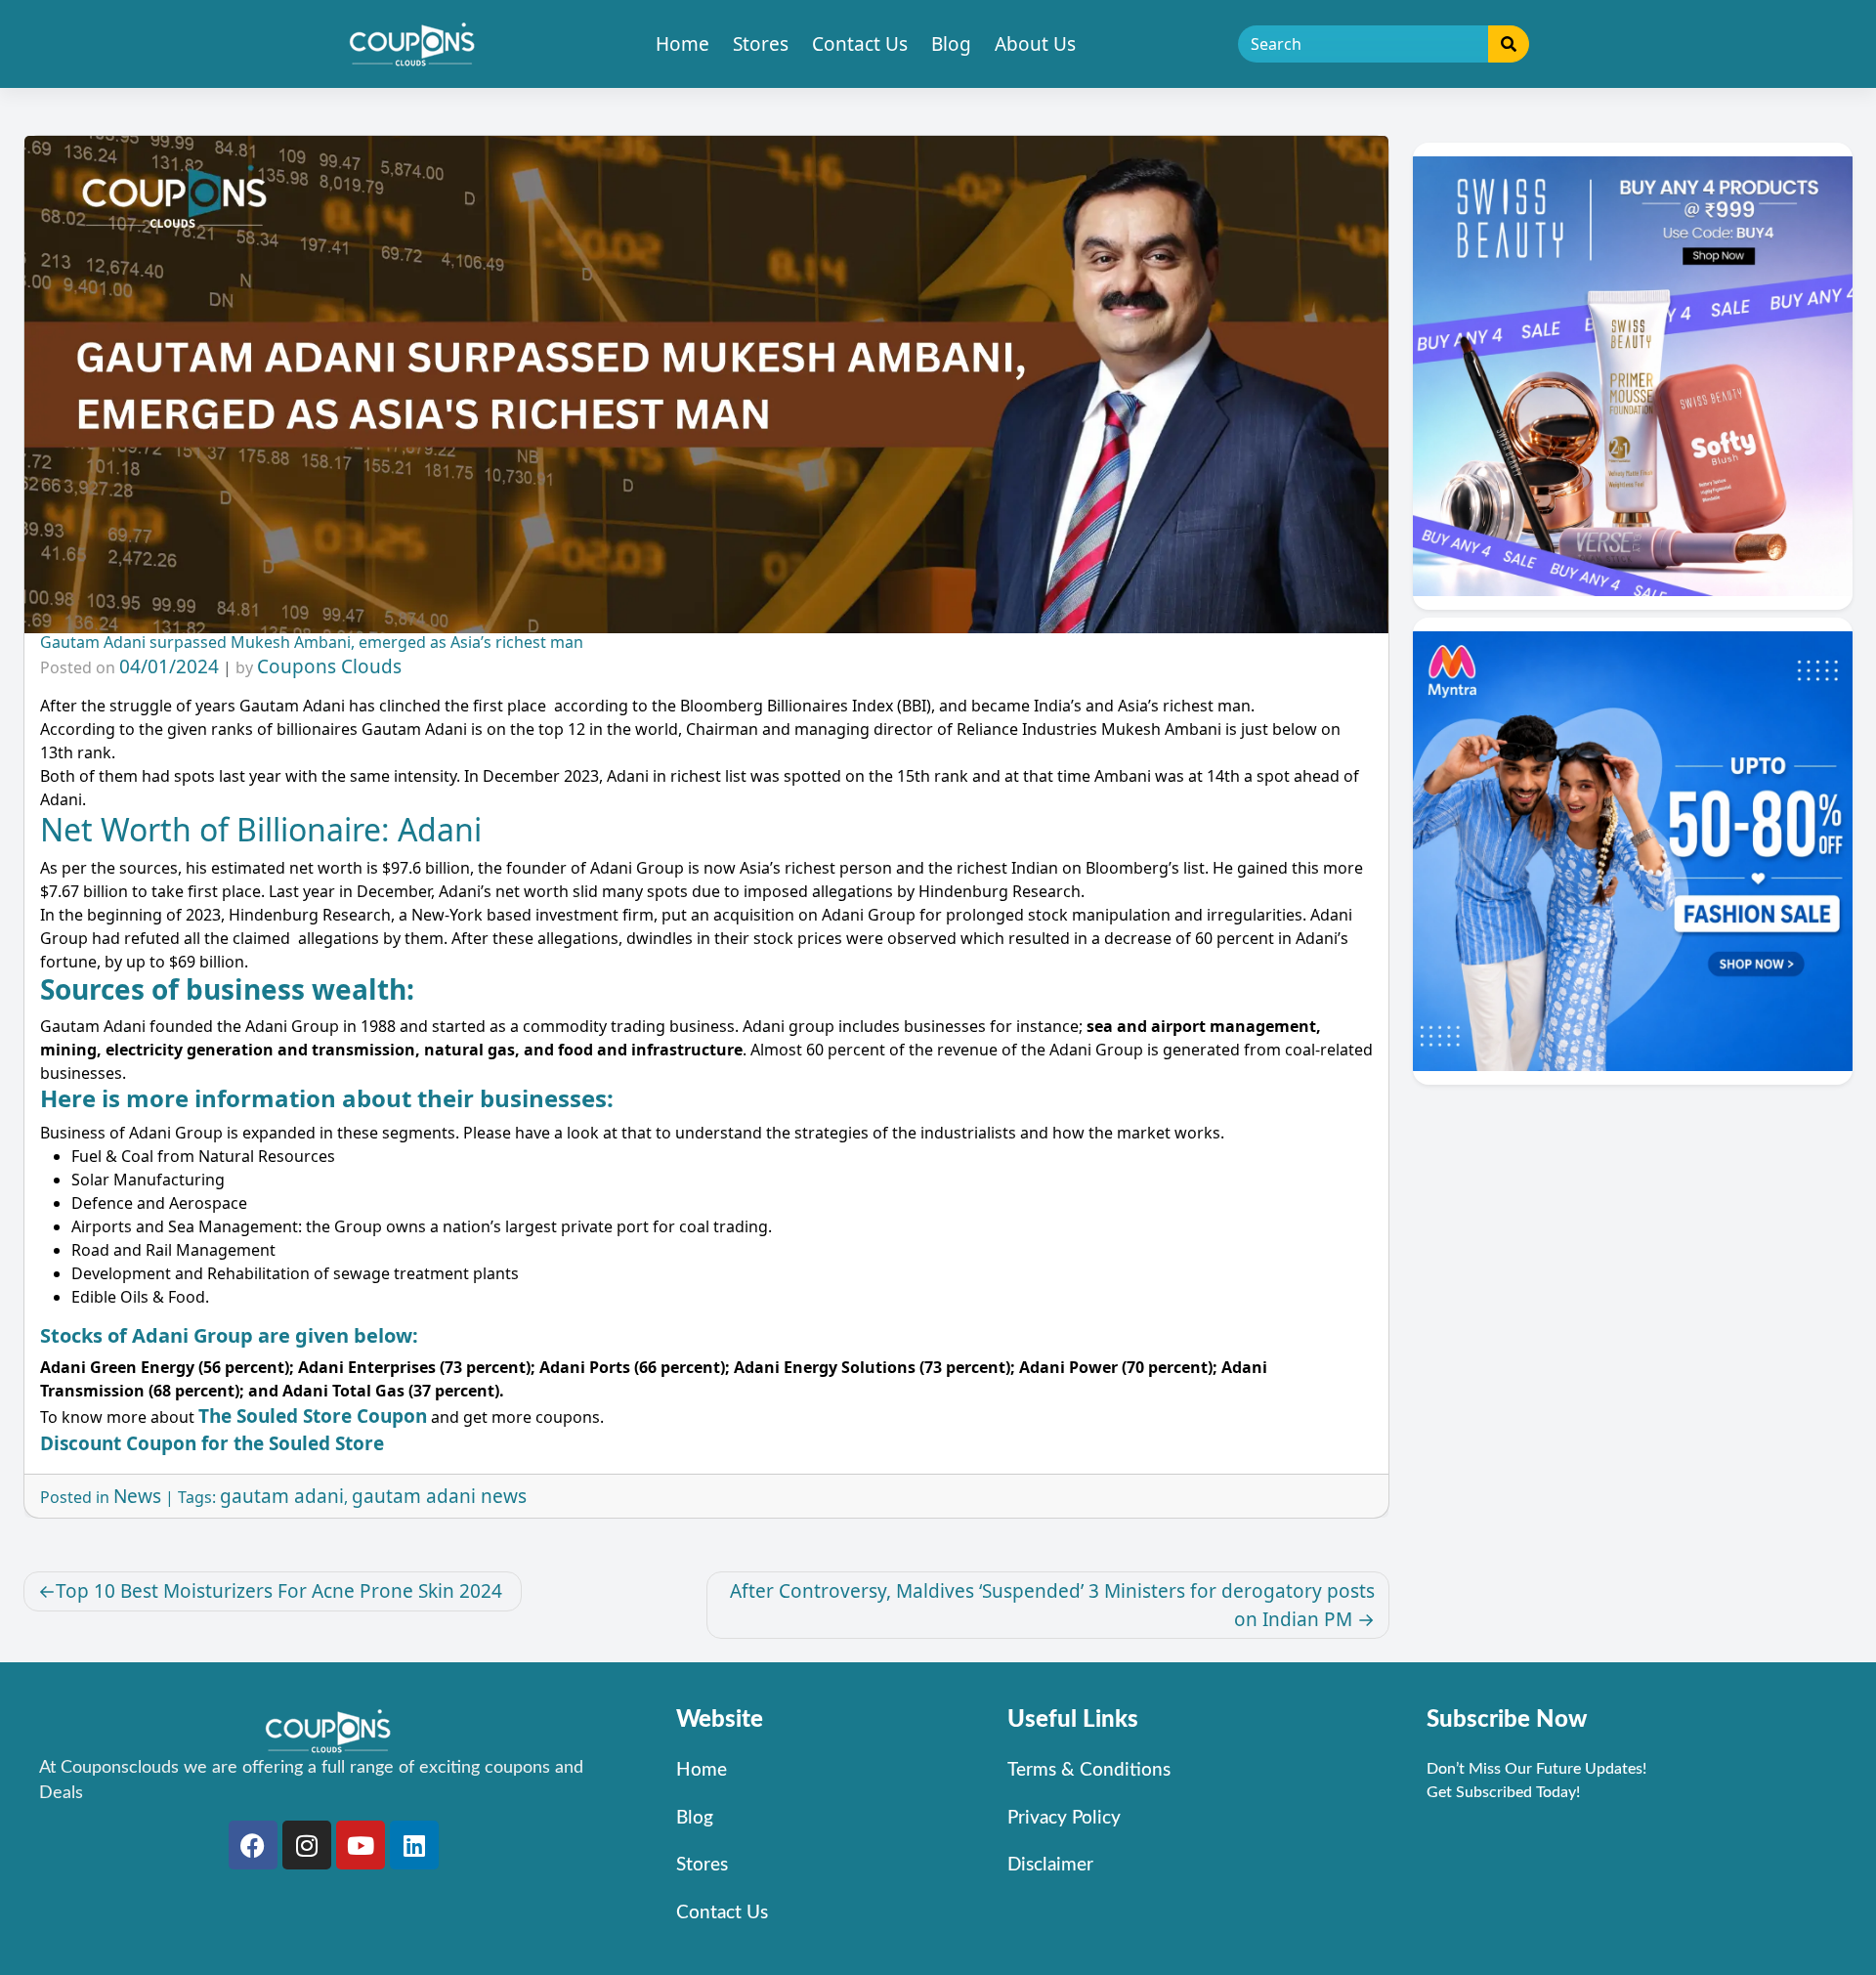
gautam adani (282, 1496)
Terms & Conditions (1089, 1770)
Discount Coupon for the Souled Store (212, 1443)
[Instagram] (307, 1845)
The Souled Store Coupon (313, 1416)
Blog (951, 44)
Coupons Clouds (329, 666)
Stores (761, 44)
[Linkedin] (414, 1845)
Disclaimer (1050, 1865)
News (137, 1496)
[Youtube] (361, 1845)
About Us (1035, 44)
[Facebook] (253, 1845)
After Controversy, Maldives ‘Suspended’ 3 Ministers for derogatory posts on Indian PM (1052, 1605)
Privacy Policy (1064, 1818)
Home (682, 44)
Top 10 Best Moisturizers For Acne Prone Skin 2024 (281, 1591)
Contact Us (860, 44)
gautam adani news (439, 1496)
